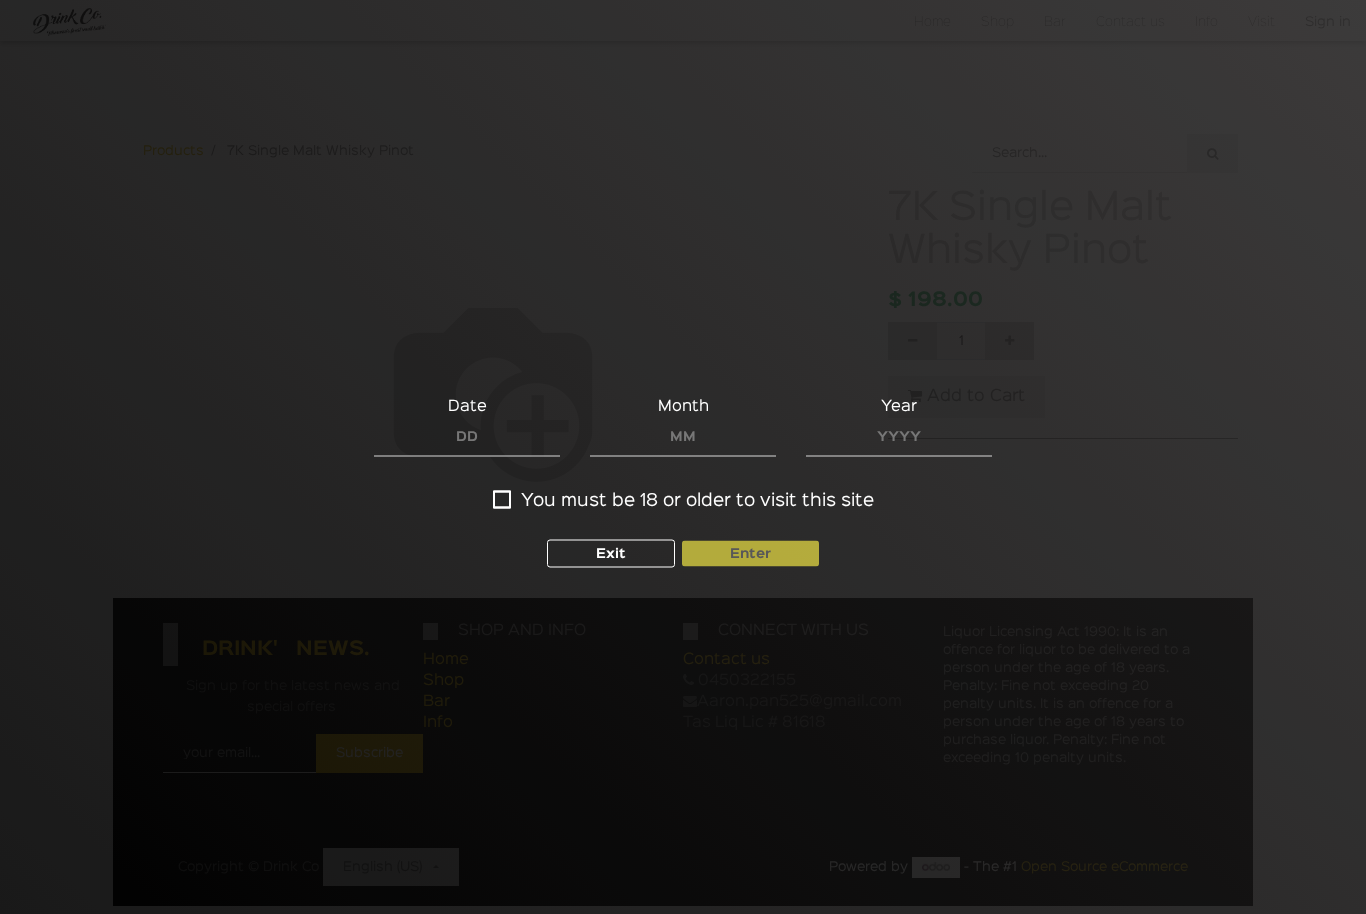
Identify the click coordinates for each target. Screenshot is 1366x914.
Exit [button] (611, 554)
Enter (750, 554)
